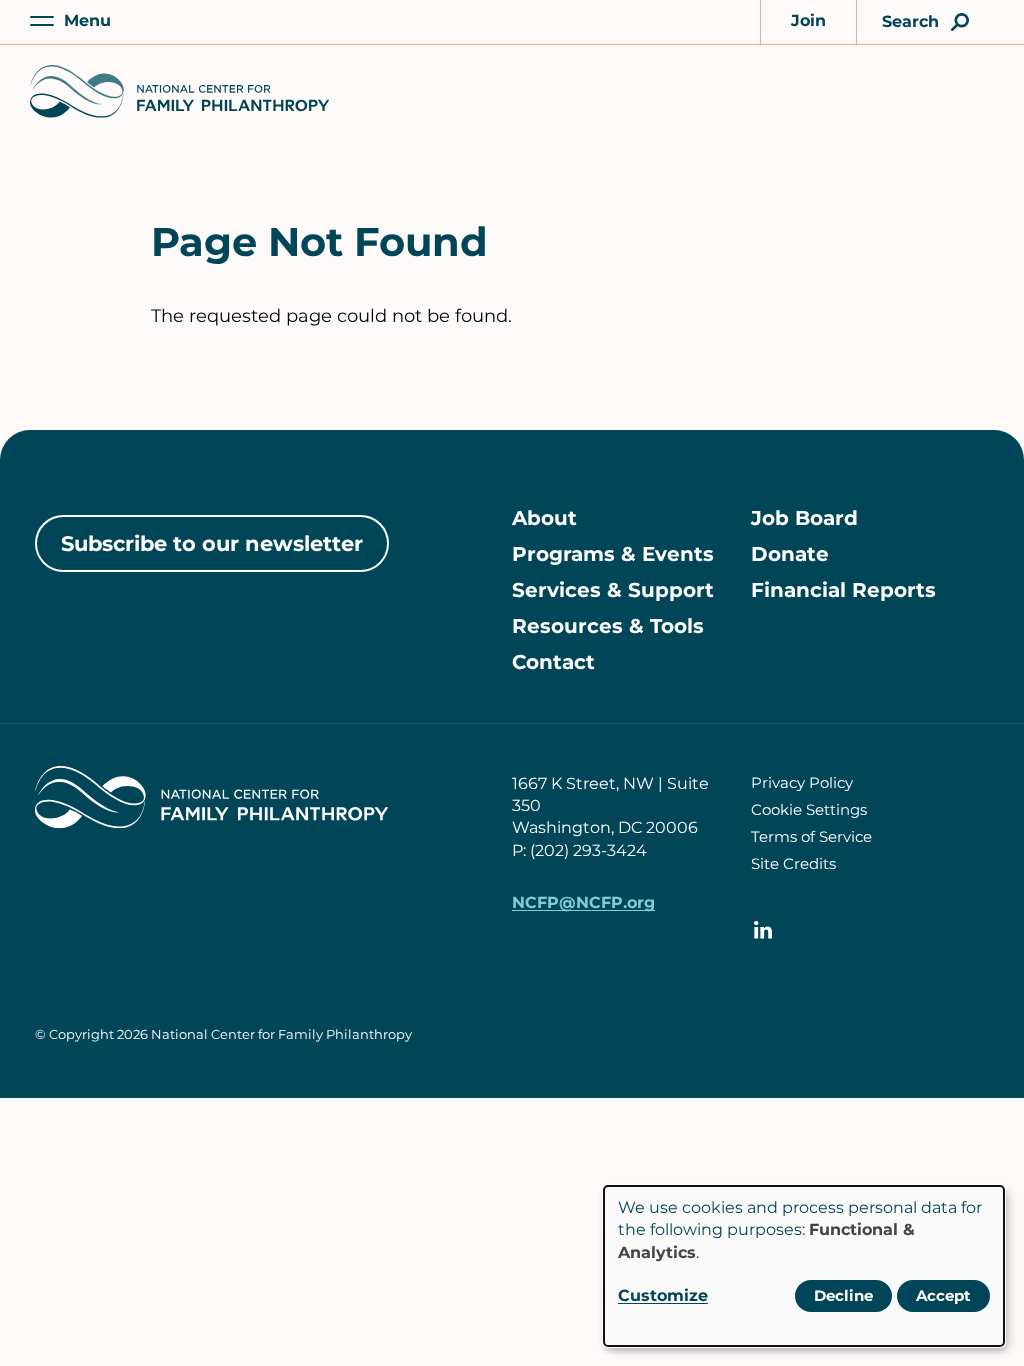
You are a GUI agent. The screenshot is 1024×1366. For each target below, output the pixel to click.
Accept (943, 1295)
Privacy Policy (802, 782)
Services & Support (613, 590)
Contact (553, 662)
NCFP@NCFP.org (583, 902)
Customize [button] (663, 1295)
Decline (843, 1295)
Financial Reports (843, 590)
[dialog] (804, 1266)
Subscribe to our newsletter (212, 543)
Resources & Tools (608, 626)
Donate (790, 554)
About (544, 518)
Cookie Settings (809, 809)
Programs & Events (613, 554)
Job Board (804, 518)
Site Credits (793, 863)
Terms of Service (811, 836)
